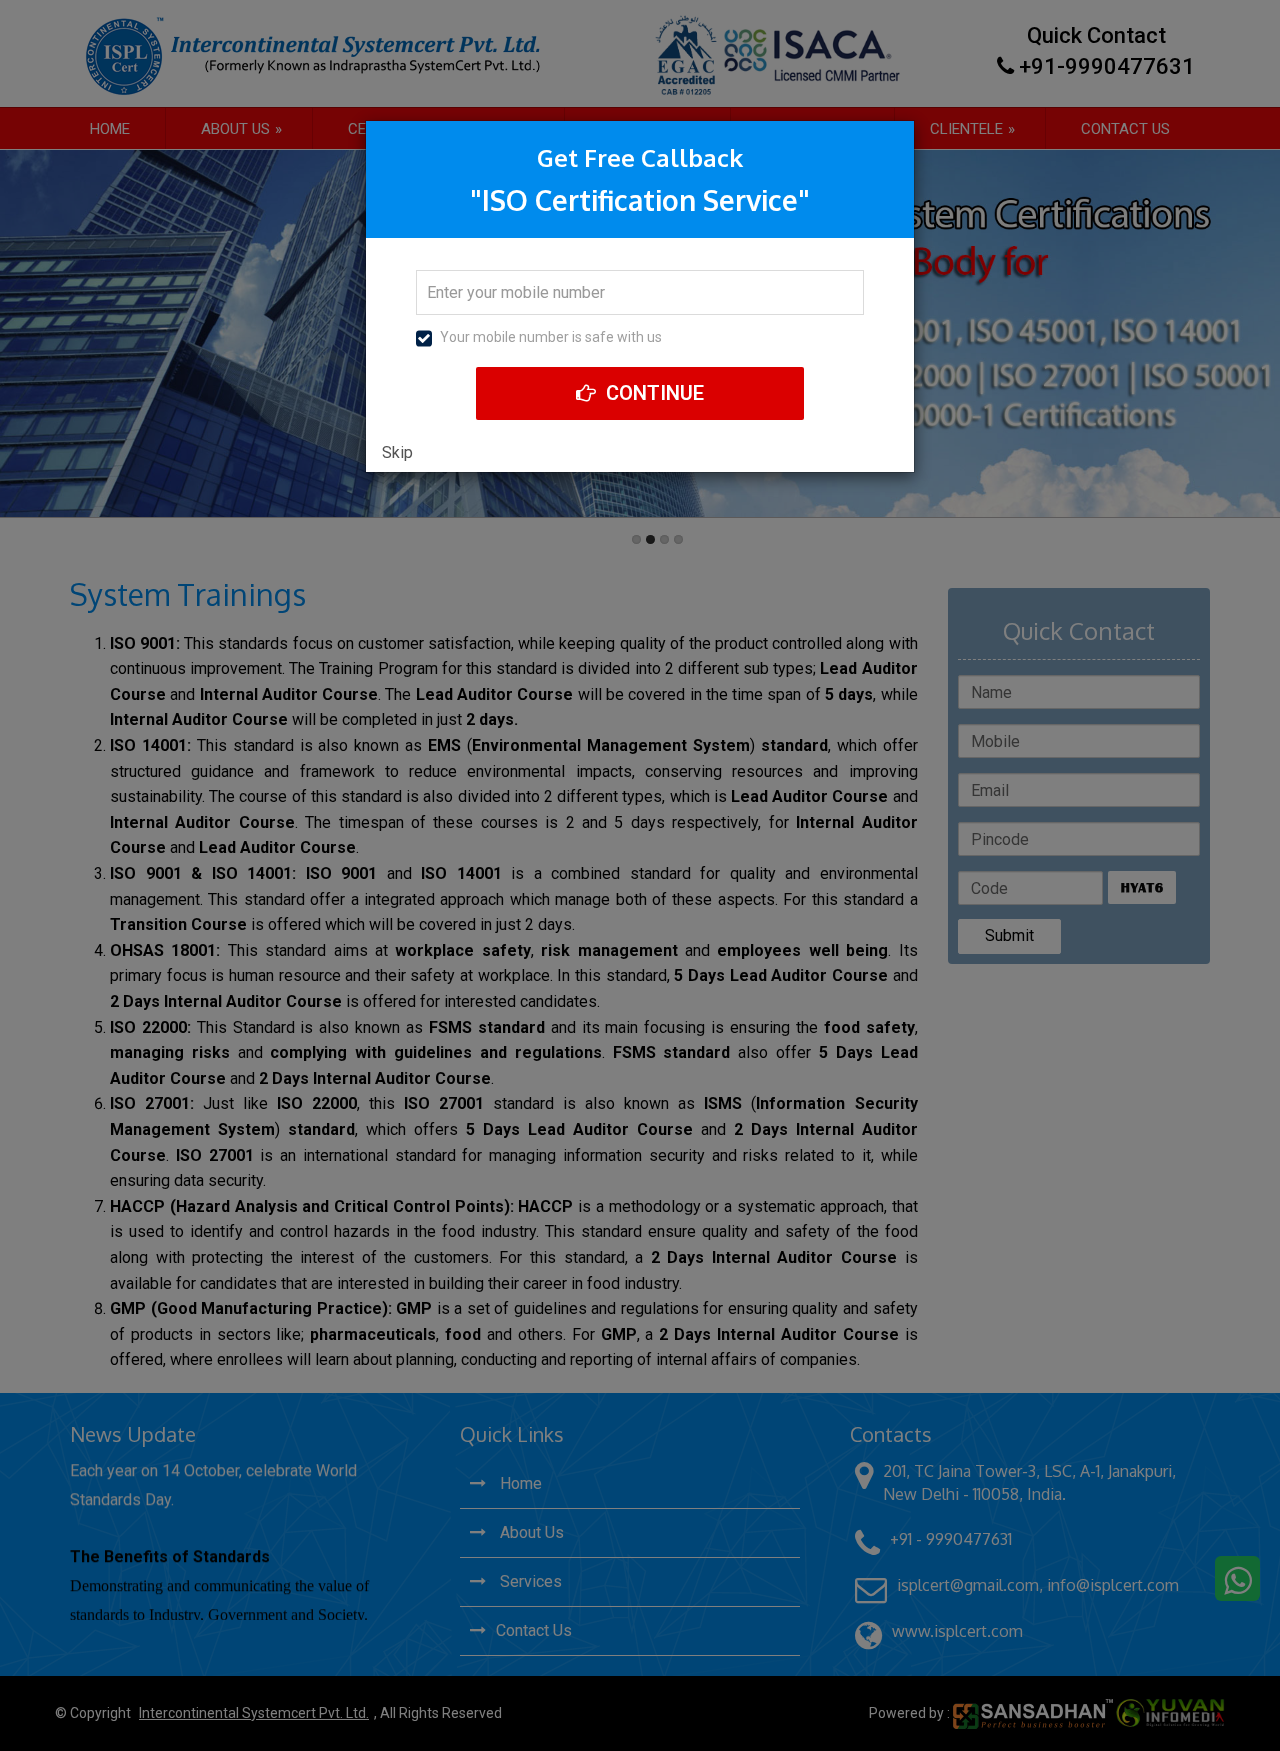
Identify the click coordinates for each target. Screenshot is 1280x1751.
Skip (397, 452)
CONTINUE (652, 393)
